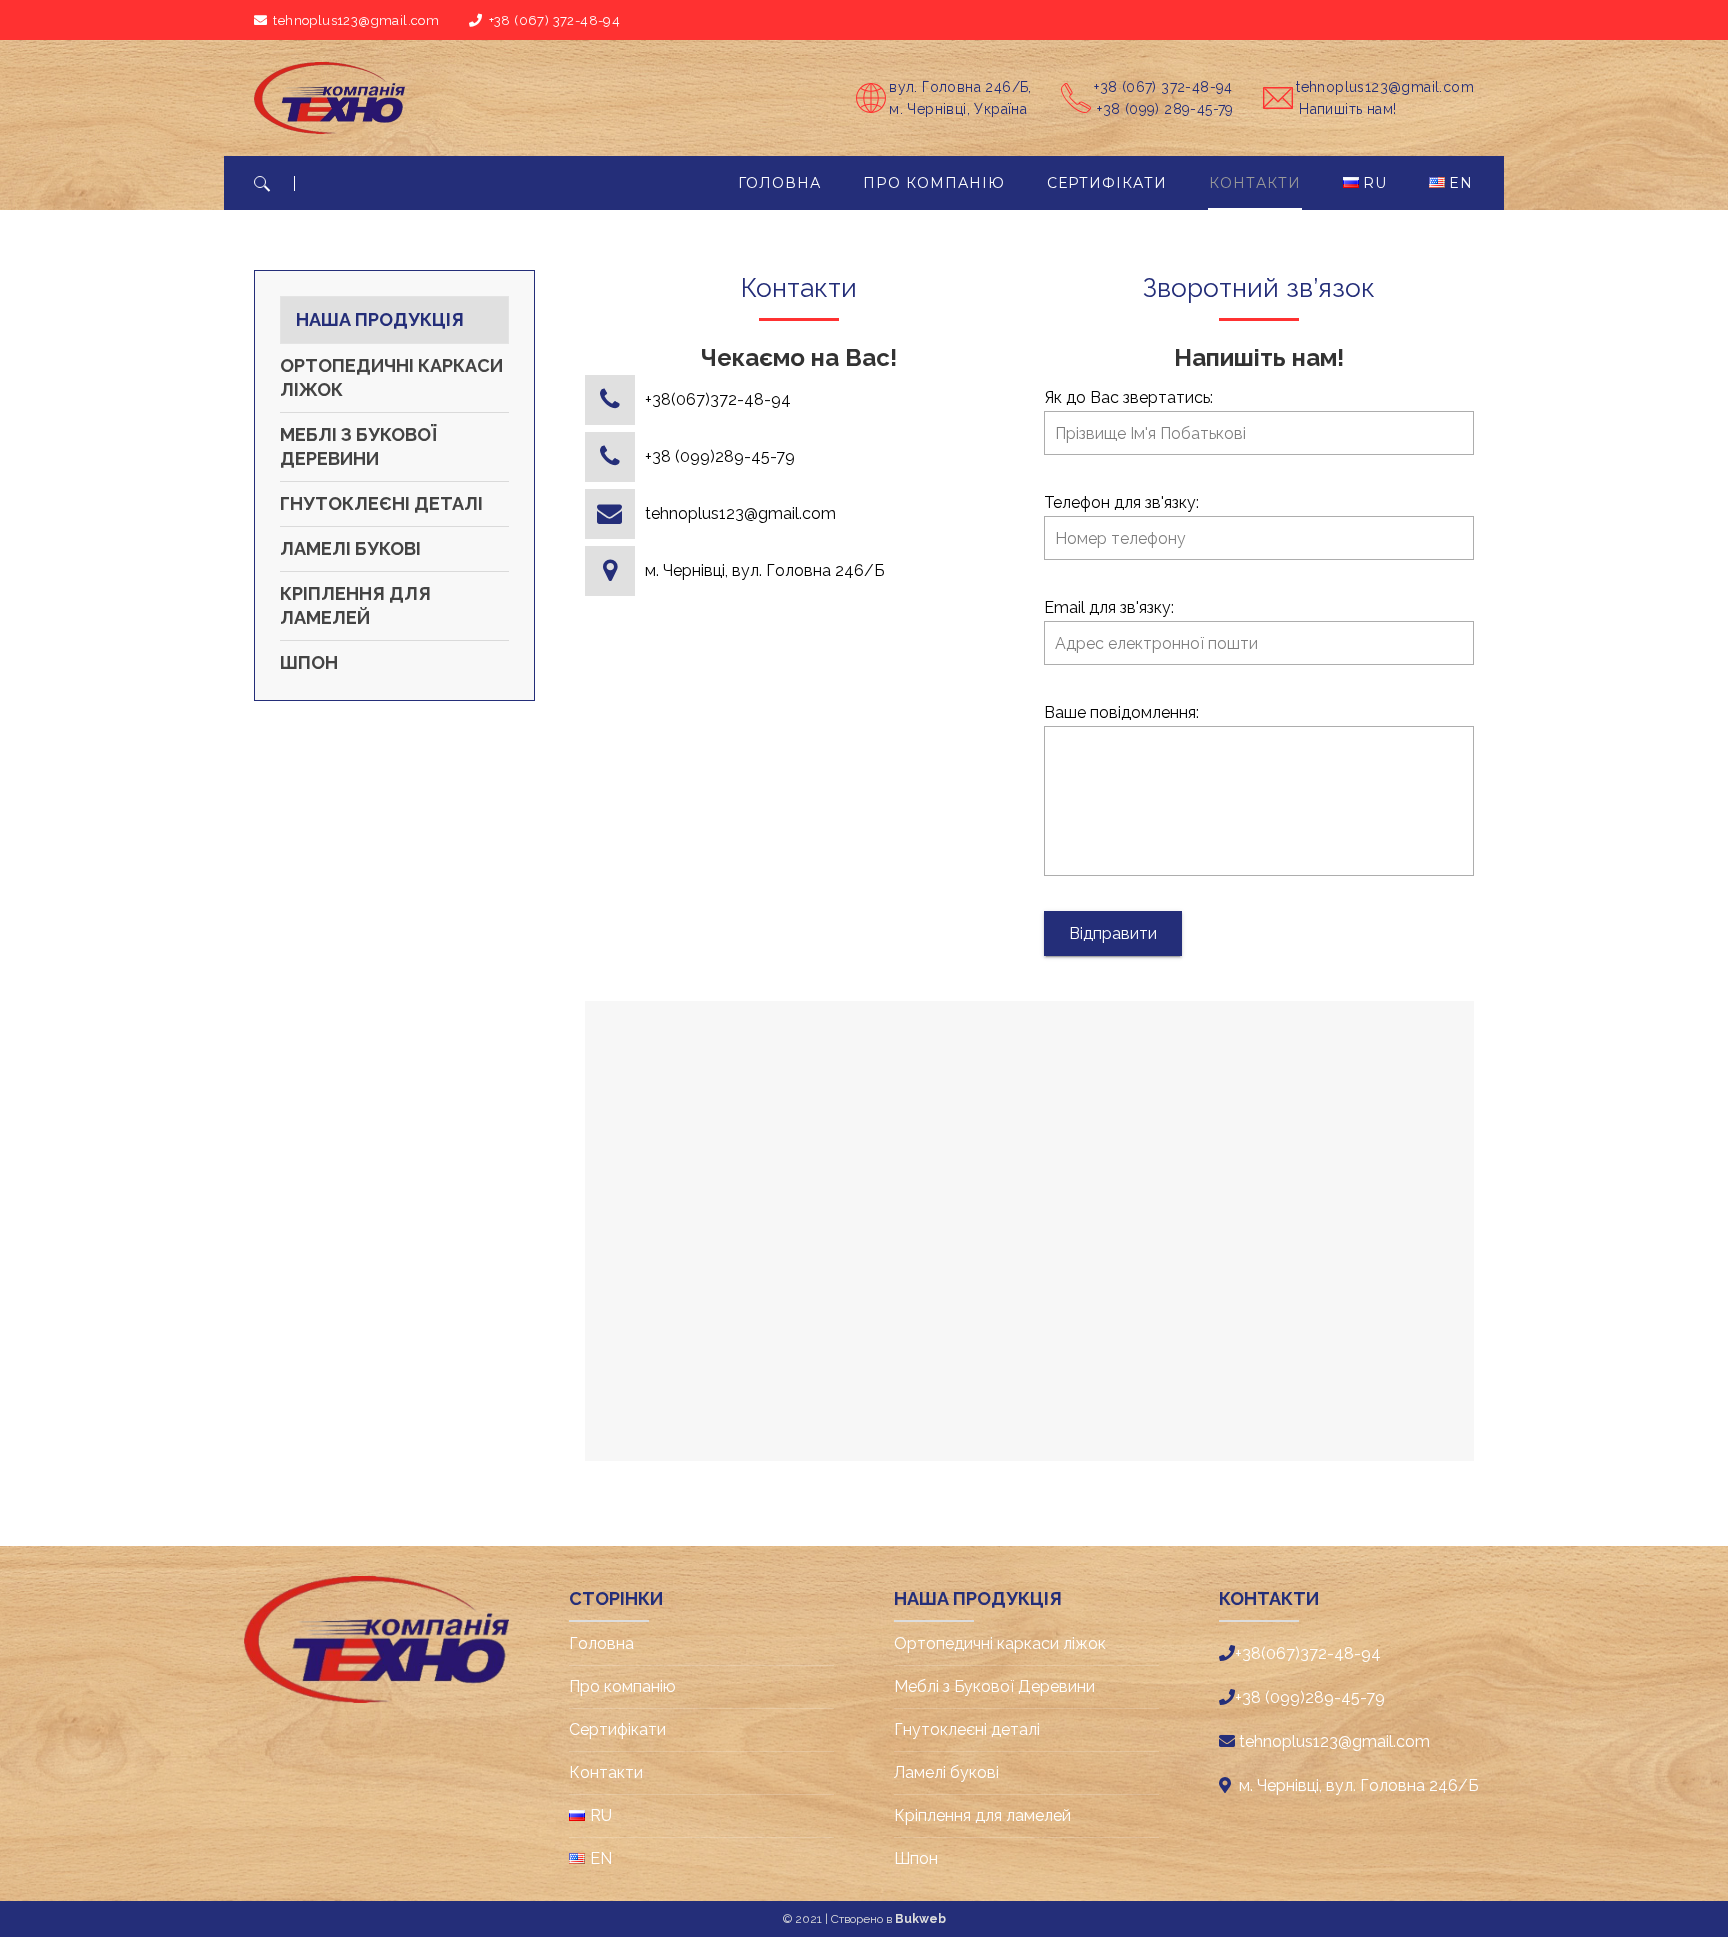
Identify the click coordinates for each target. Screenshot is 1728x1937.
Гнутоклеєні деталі (381, 503)
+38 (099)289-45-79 (720, 456)
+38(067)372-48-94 (718, 399)
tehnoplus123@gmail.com (740, 513)
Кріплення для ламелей (355, 605)
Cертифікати (617, 1729)
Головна (601, 1643)
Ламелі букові (350, 548)
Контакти (606, 1772)
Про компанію (622, 1686)
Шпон (309, 662)
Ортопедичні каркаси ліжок (391, 377)
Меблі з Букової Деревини (358, 446)
